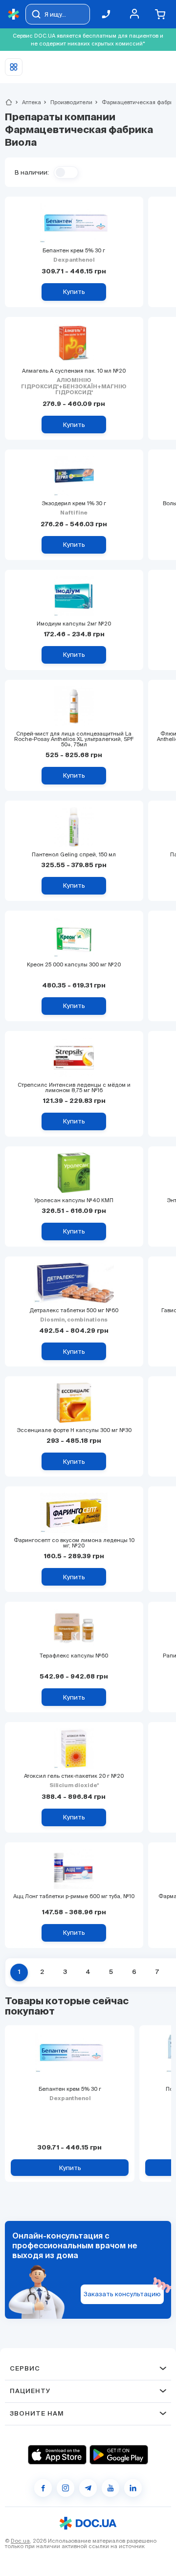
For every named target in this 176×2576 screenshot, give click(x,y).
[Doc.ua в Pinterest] (133, 2488)
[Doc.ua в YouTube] (110, 2488)
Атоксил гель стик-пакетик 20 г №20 (74, 1776)
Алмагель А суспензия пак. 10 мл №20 (74, 371)
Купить (70, 2168)
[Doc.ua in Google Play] (119, 2455)
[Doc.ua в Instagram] (66, 2488)
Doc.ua (20, 2541)
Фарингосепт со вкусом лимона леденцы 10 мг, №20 (74, 1543)
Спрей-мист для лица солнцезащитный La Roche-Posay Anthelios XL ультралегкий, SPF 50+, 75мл (74, 739)
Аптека (27, 102)
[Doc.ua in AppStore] (57, 2455)
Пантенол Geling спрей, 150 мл (74, 855)
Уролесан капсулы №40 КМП (74, 1200)
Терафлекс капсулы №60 (74, 1656)
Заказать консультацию (122, 2294)
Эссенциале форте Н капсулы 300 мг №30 (74, 1430)
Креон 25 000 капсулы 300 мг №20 (74, 965)
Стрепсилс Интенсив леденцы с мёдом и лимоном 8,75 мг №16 (74, 1088)
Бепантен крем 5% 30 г (74, 251)
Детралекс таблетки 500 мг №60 (74, 1310)
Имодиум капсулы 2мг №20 (74, 624)
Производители (67, 102)
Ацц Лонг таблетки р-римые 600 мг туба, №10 (74, 1896)
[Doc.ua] (14, 14)
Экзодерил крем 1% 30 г (74, 504)
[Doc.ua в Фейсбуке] (43, 2488)
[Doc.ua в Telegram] (88, 2488)
